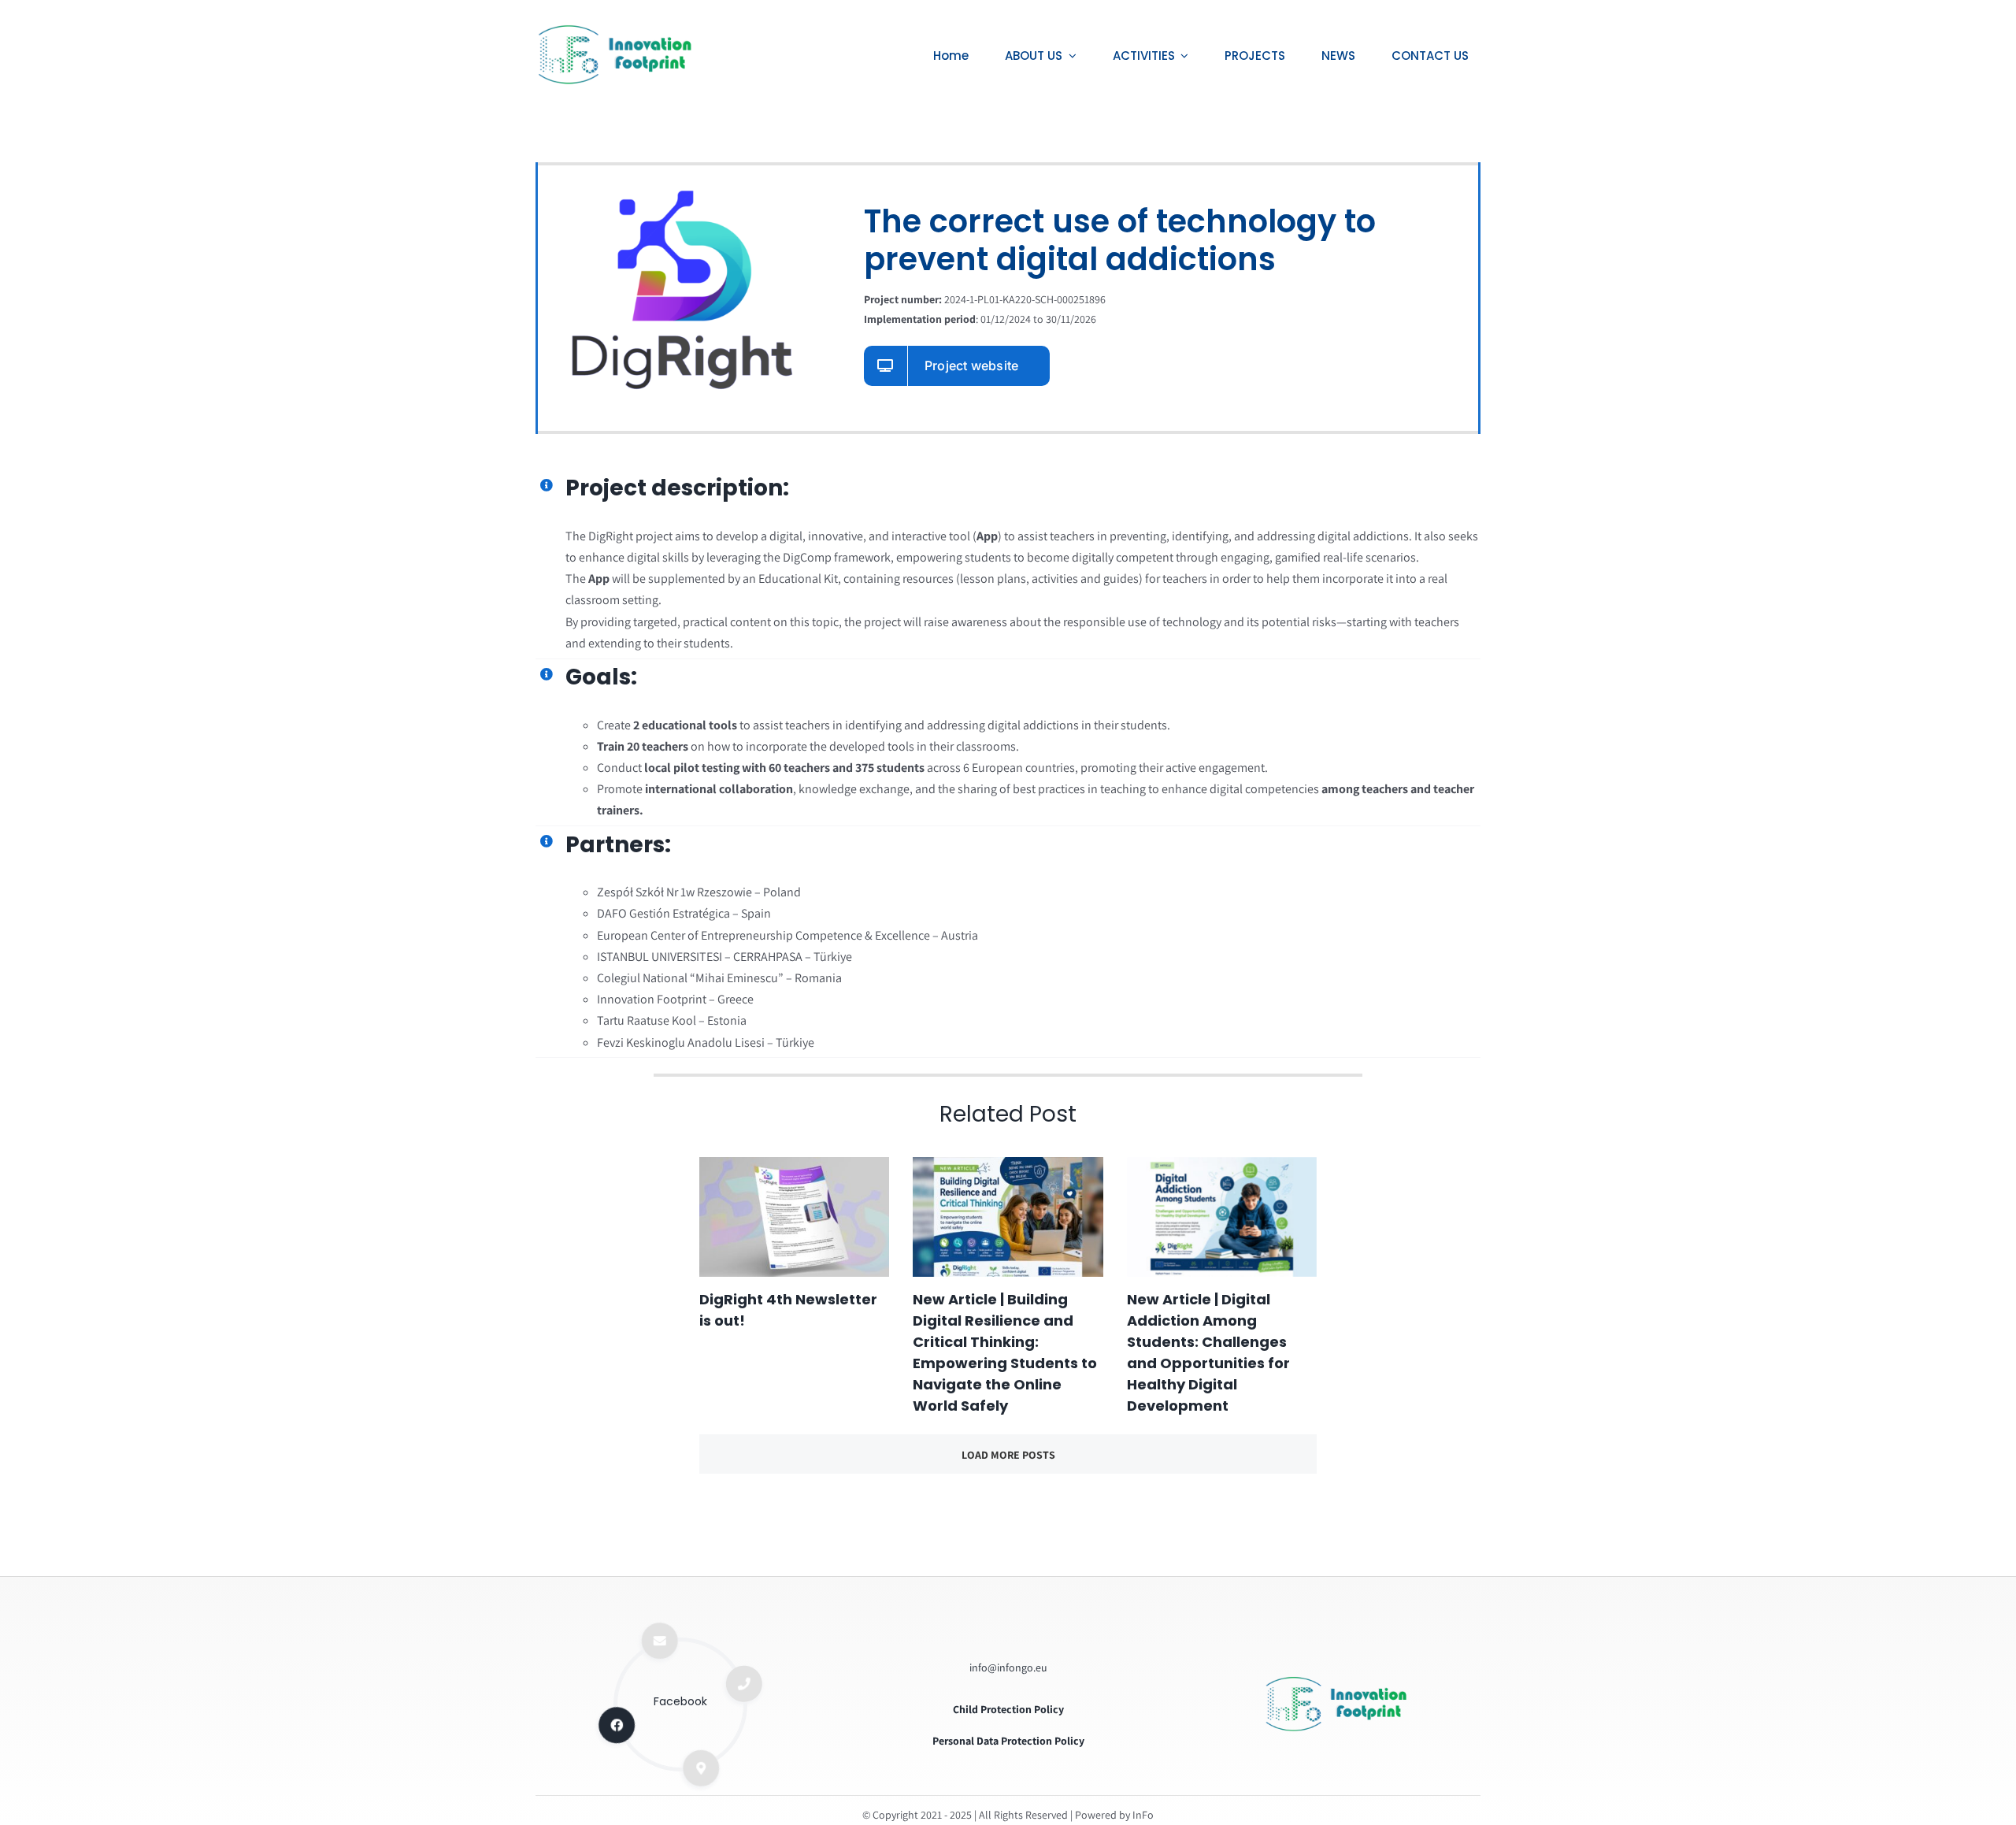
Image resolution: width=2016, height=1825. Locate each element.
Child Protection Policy (1008, 1709)
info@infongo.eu (1008, 1667)
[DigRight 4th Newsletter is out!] (794, 1217)
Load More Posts (1008, 1455)
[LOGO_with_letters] (1336, 1681)
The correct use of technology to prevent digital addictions (1120, 240)
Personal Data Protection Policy (1008, 1741)
